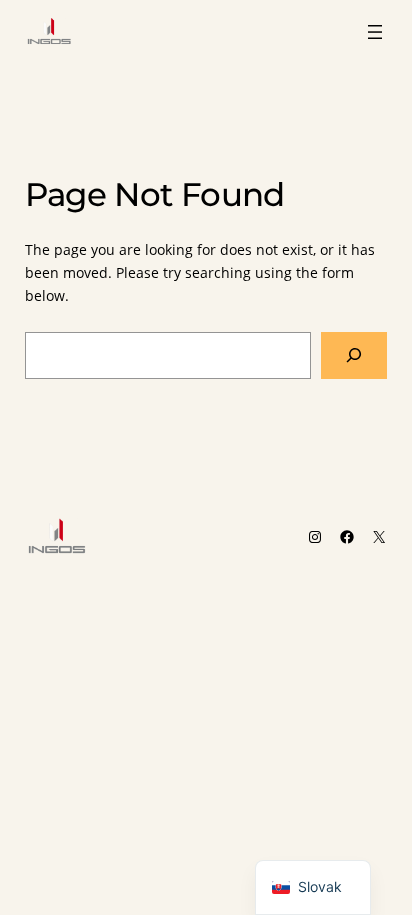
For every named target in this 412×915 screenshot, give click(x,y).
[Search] (354, 355)
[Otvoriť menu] (375, 32)
